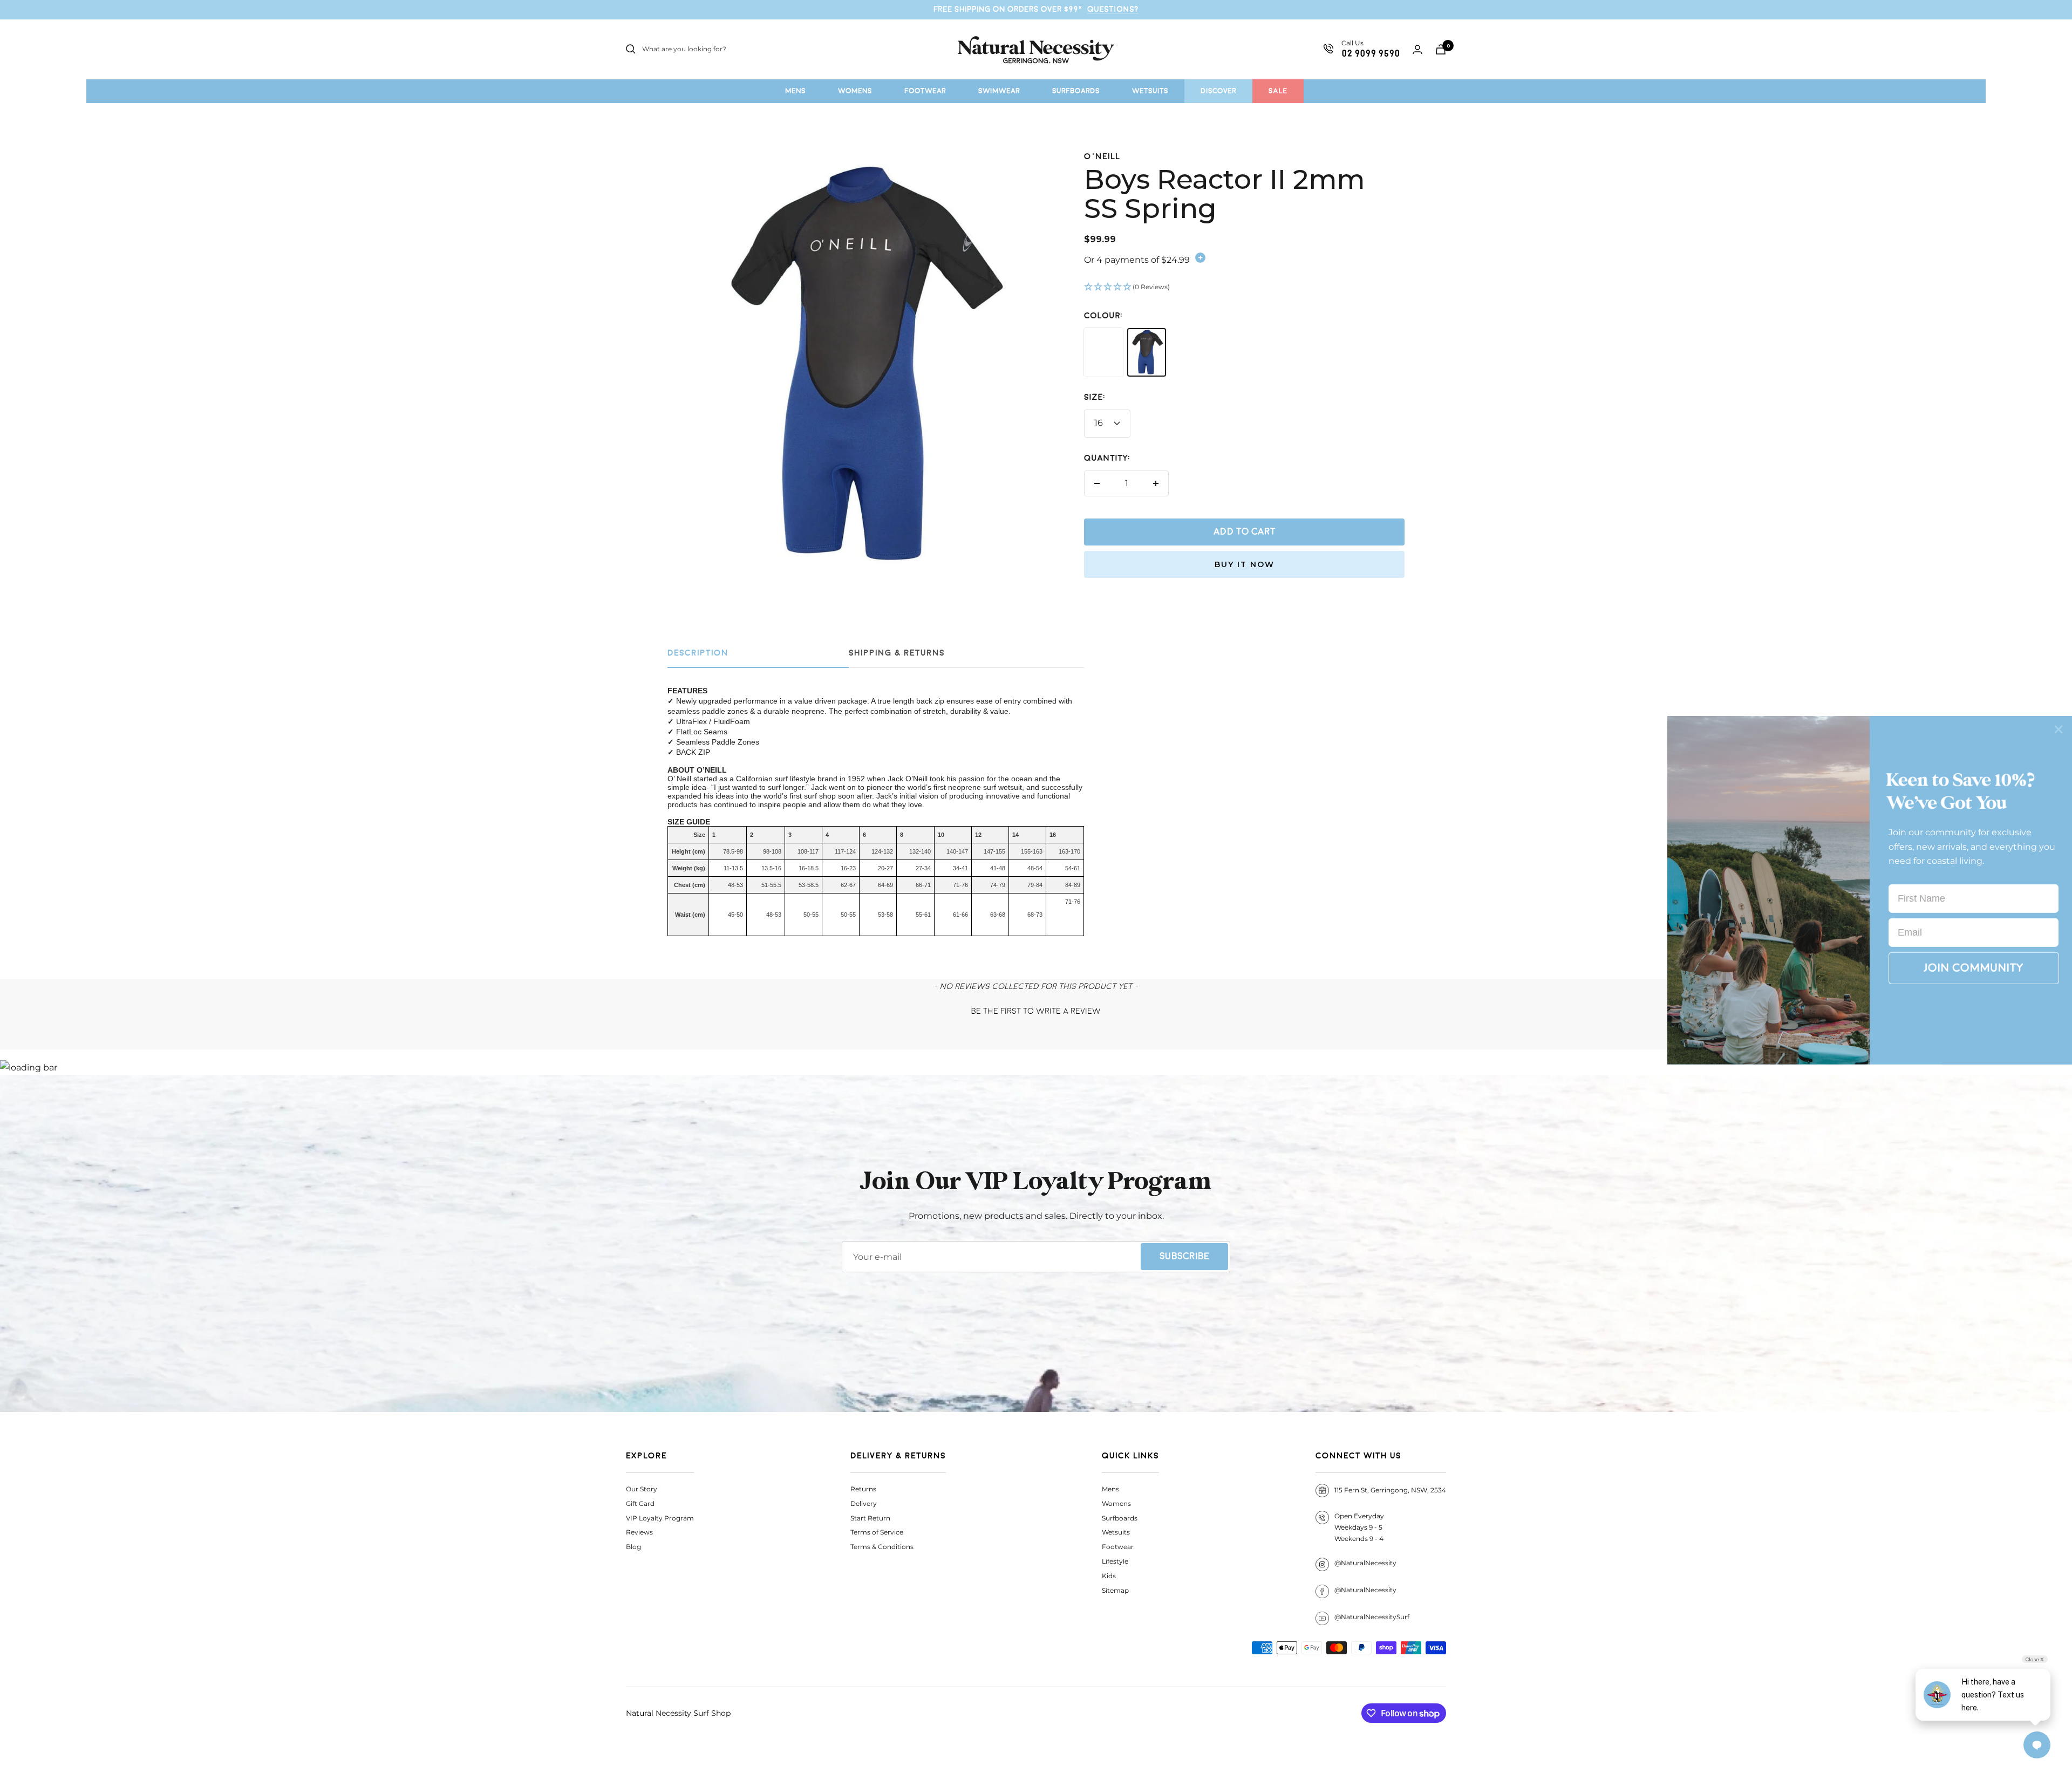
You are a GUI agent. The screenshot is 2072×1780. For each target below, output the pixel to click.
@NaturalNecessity (1365, 1563)
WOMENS (855, 91)
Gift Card (640, 1503)
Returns (863, 1489)
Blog (633, 1547)
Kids (1109, 1576)
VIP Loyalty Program (660, 1518)
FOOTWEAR (925, 91)
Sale (1278, 91)
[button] (1244, 288)
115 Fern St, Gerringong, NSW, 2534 (1390, 1490)
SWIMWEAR (999, 91)
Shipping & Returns (897, 653)
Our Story (642, 1489)
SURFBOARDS (1076, 91)
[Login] (1417, 49)
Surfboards (1120, 1518)
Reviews (639, 1532)
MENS (795, 91)
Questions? (1113, 9)
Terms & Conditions (882, 1547)
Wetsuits (1116, 1532)
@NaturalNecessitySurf (1372, 1617)
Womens (1116, 1503)
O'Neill (1102, 157)
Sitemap (1115, 1590)
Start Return (870, 1518)
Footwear (1118, 1547)
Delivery (864, 1503)
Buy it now (1245, 564)
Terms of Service (877, 1532)
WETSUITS (1150, 91)
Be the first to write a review (1036, 1011)
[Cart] (1441, 49)
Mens (1110, 1489)
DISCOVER (1218, 91)
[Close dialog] (2059, 729)
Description (698, 653)
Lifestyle (1115, 1561)
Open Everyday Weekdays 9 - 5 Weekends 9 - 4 (1359, 1527)
